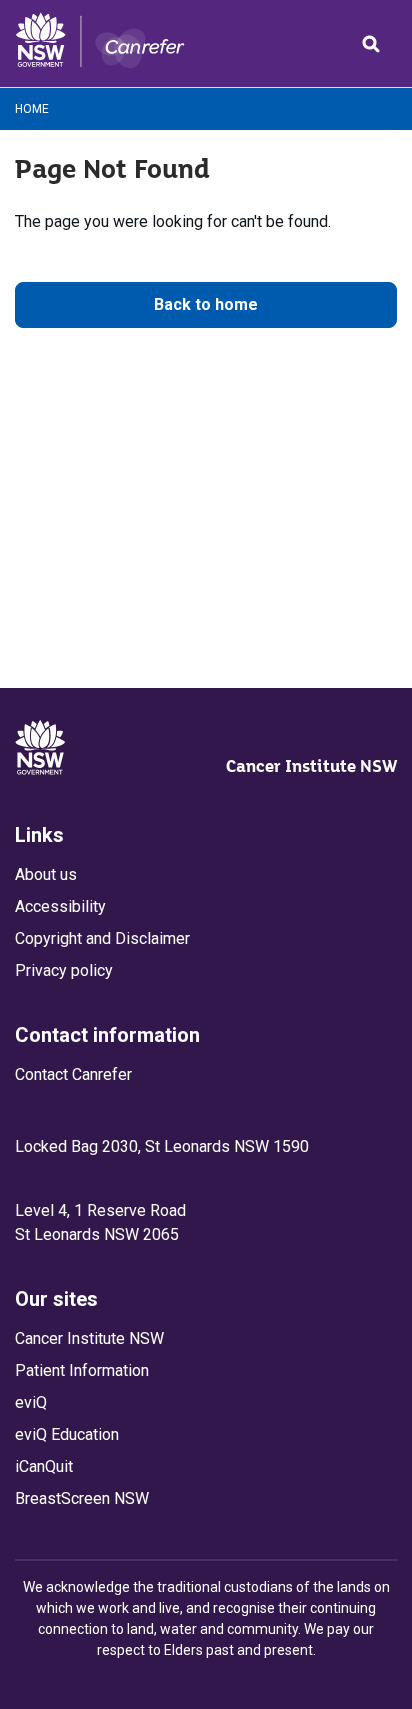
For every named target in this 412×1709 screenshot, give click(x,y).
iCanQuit (44, 1466)
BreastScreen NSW (82, 1498)
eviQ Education (67, 1434)
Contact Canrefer (73, 1074)
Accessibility (60, 906)
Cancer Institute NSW (311, 766)
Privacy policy (64, 970)
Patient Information (82, 1370)
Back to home (206, 304)
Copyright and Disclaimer (102, 938)
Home (32, 109)
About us (46, 874)
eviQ (31, 1402)
